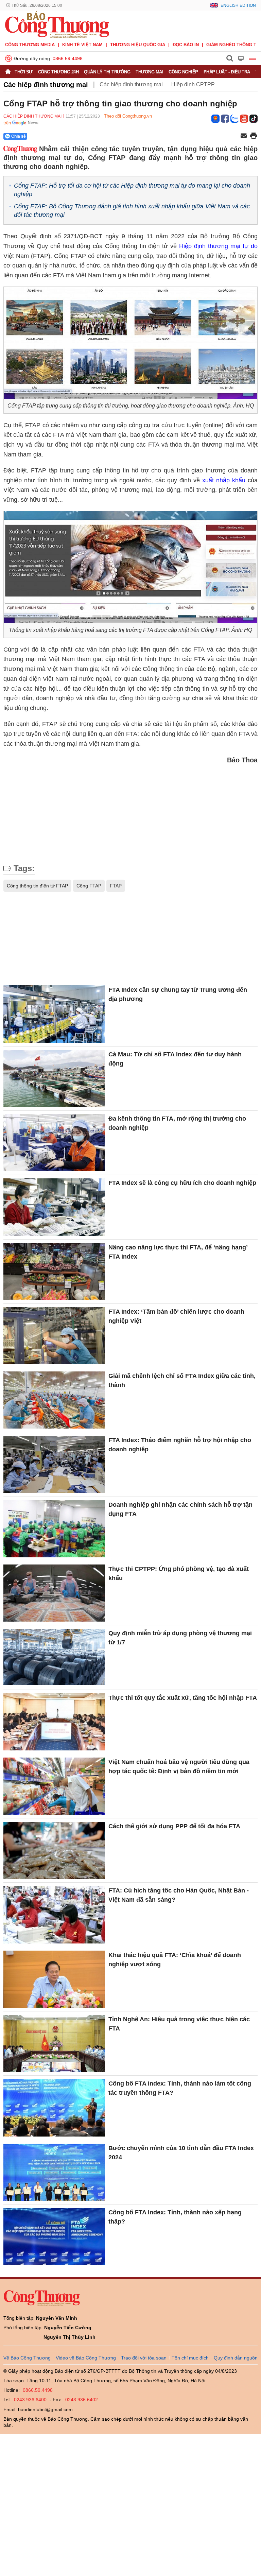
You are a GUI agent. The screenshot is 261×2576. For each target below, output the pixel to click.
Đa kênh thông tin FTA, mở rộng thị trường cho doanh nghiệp (177, 1123)
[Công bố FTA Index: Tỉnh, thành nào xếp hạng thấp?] (54, 2236)
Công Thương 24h (58, 72)
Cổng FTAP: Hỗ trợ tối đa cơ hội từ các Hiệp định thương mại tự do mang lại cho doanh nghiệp (132, 190)
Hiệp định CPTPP (193, 84)
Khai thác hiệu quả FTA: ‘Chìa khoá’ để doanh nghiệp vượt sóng (175, 1960)
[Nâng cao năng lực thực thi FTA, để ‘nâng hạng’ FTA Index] (54, 1272)
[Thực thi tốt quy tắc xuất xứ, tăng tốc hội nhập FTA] (54, 1722)
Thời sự (24, 72)
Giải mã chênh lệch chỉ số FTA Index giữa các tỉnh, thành (182, 1380)
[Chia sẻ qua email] (244, 136)
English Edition (238, 5)
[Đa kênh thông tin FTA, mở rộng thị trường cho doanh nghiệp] (54, 1143)
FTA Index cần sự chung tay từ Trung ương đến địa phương (178, 994)
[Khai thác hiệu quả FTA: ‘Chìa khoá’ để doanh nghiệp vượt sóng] (54, 1979)
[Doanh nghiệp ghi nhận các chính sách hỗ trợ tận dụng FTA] (54, 1529)
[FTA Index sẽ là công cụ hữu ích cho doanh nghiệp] (54, 1207)
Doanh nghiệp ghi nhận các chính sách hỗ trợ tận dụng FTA (180, 1509)
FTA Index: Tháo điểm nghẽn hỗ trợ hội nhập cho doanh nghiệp (180, 1445)
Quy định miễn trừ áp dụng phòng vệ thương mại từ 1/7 (180, 1638)
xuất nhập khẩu (224, 480)
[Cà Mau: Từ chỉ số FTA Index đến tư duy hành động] (54, 1078)
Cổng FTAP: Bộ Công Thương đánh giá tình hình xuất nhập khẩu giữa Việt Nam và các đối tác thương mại (132, 211)
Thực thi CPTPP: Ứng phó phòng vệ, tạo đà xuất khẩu (179, 1574)
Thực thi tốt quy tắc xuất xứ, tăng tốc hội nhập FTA (183, 1698)
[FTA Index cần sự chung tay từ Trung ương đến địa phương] (54, 1014)
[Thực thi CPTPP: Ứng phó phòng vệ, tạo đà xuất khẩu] (54, 1593)
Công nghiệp (183, 72)
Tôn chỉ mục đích (190, 2358)
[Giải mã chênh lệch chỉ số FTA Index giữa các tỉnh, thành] (54, 1400)
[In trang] (254, 136)
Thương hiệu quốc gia (138, 45)
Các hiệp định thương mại (46, 85)
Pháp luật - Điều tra (227, 72)
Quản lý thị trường (107, 72)
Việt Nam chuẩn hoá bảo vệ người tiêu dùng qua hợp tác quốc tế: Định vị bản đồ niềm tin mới (179, 1767)
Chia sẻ (19, 136)
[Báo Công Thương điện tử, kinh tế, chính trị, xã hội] (57, 24)
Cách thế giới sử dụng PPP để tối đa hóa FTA (174, 1826)
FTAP (116, 886)
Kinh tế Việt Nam (82, 45)
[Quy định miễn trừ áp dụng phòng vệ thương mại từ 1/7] (54, 1657)
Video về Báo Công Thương (86, 2358)
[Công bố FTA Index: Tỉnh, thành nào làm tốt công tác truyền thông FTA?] (54, 2108)
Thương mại (149, 72)
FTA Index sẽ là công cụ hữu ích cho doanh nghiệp (182, 1183)
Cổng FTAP (89, 886)
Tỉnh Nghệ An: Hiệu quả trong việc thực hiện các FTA (179, 2024)
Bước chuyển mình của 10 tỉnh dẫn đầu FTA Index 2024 (181, 2153)
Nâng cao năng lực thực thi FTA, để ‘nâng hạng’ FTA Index (178, 1252)
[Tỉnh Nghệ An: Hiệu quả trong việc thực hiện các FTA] (54, 2043)
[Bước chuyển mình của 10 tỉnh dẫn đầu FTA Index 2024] (54, 2172)
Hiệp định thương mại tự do (218, 246)
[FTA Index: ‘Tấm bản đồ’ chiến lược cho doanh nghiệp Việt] (54, 1336)
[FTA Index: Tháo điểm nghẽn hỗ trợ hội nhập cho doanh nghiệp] (54, 1464)
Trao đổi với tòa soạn (144, 2358)
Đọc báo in (186, 45)
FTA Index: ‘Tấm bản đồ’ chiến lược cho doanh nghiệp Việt (176, 1316)
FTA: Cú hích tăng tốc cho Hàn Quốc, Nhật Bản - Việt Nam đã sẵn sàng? (179, 1895)
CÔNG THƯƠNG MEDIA (30, 45)
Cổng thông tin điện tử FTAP (37, 886)
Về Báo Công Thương (27, 2358)
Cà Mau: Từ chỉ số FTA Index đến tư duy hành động (175, 1059)
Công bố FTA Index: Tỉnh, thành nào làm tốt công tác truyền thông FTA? (180, 2088)
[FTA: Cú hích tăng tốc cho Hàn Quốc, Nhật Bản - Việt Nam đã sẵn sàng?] (54, 1915)
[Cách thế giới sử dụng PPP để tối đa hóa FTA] (54, 1850)
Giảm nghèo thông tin (233, 45)
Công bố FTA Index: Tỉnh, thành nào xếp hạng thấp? (175, 2217)
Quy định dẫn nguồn (236, 2358)
